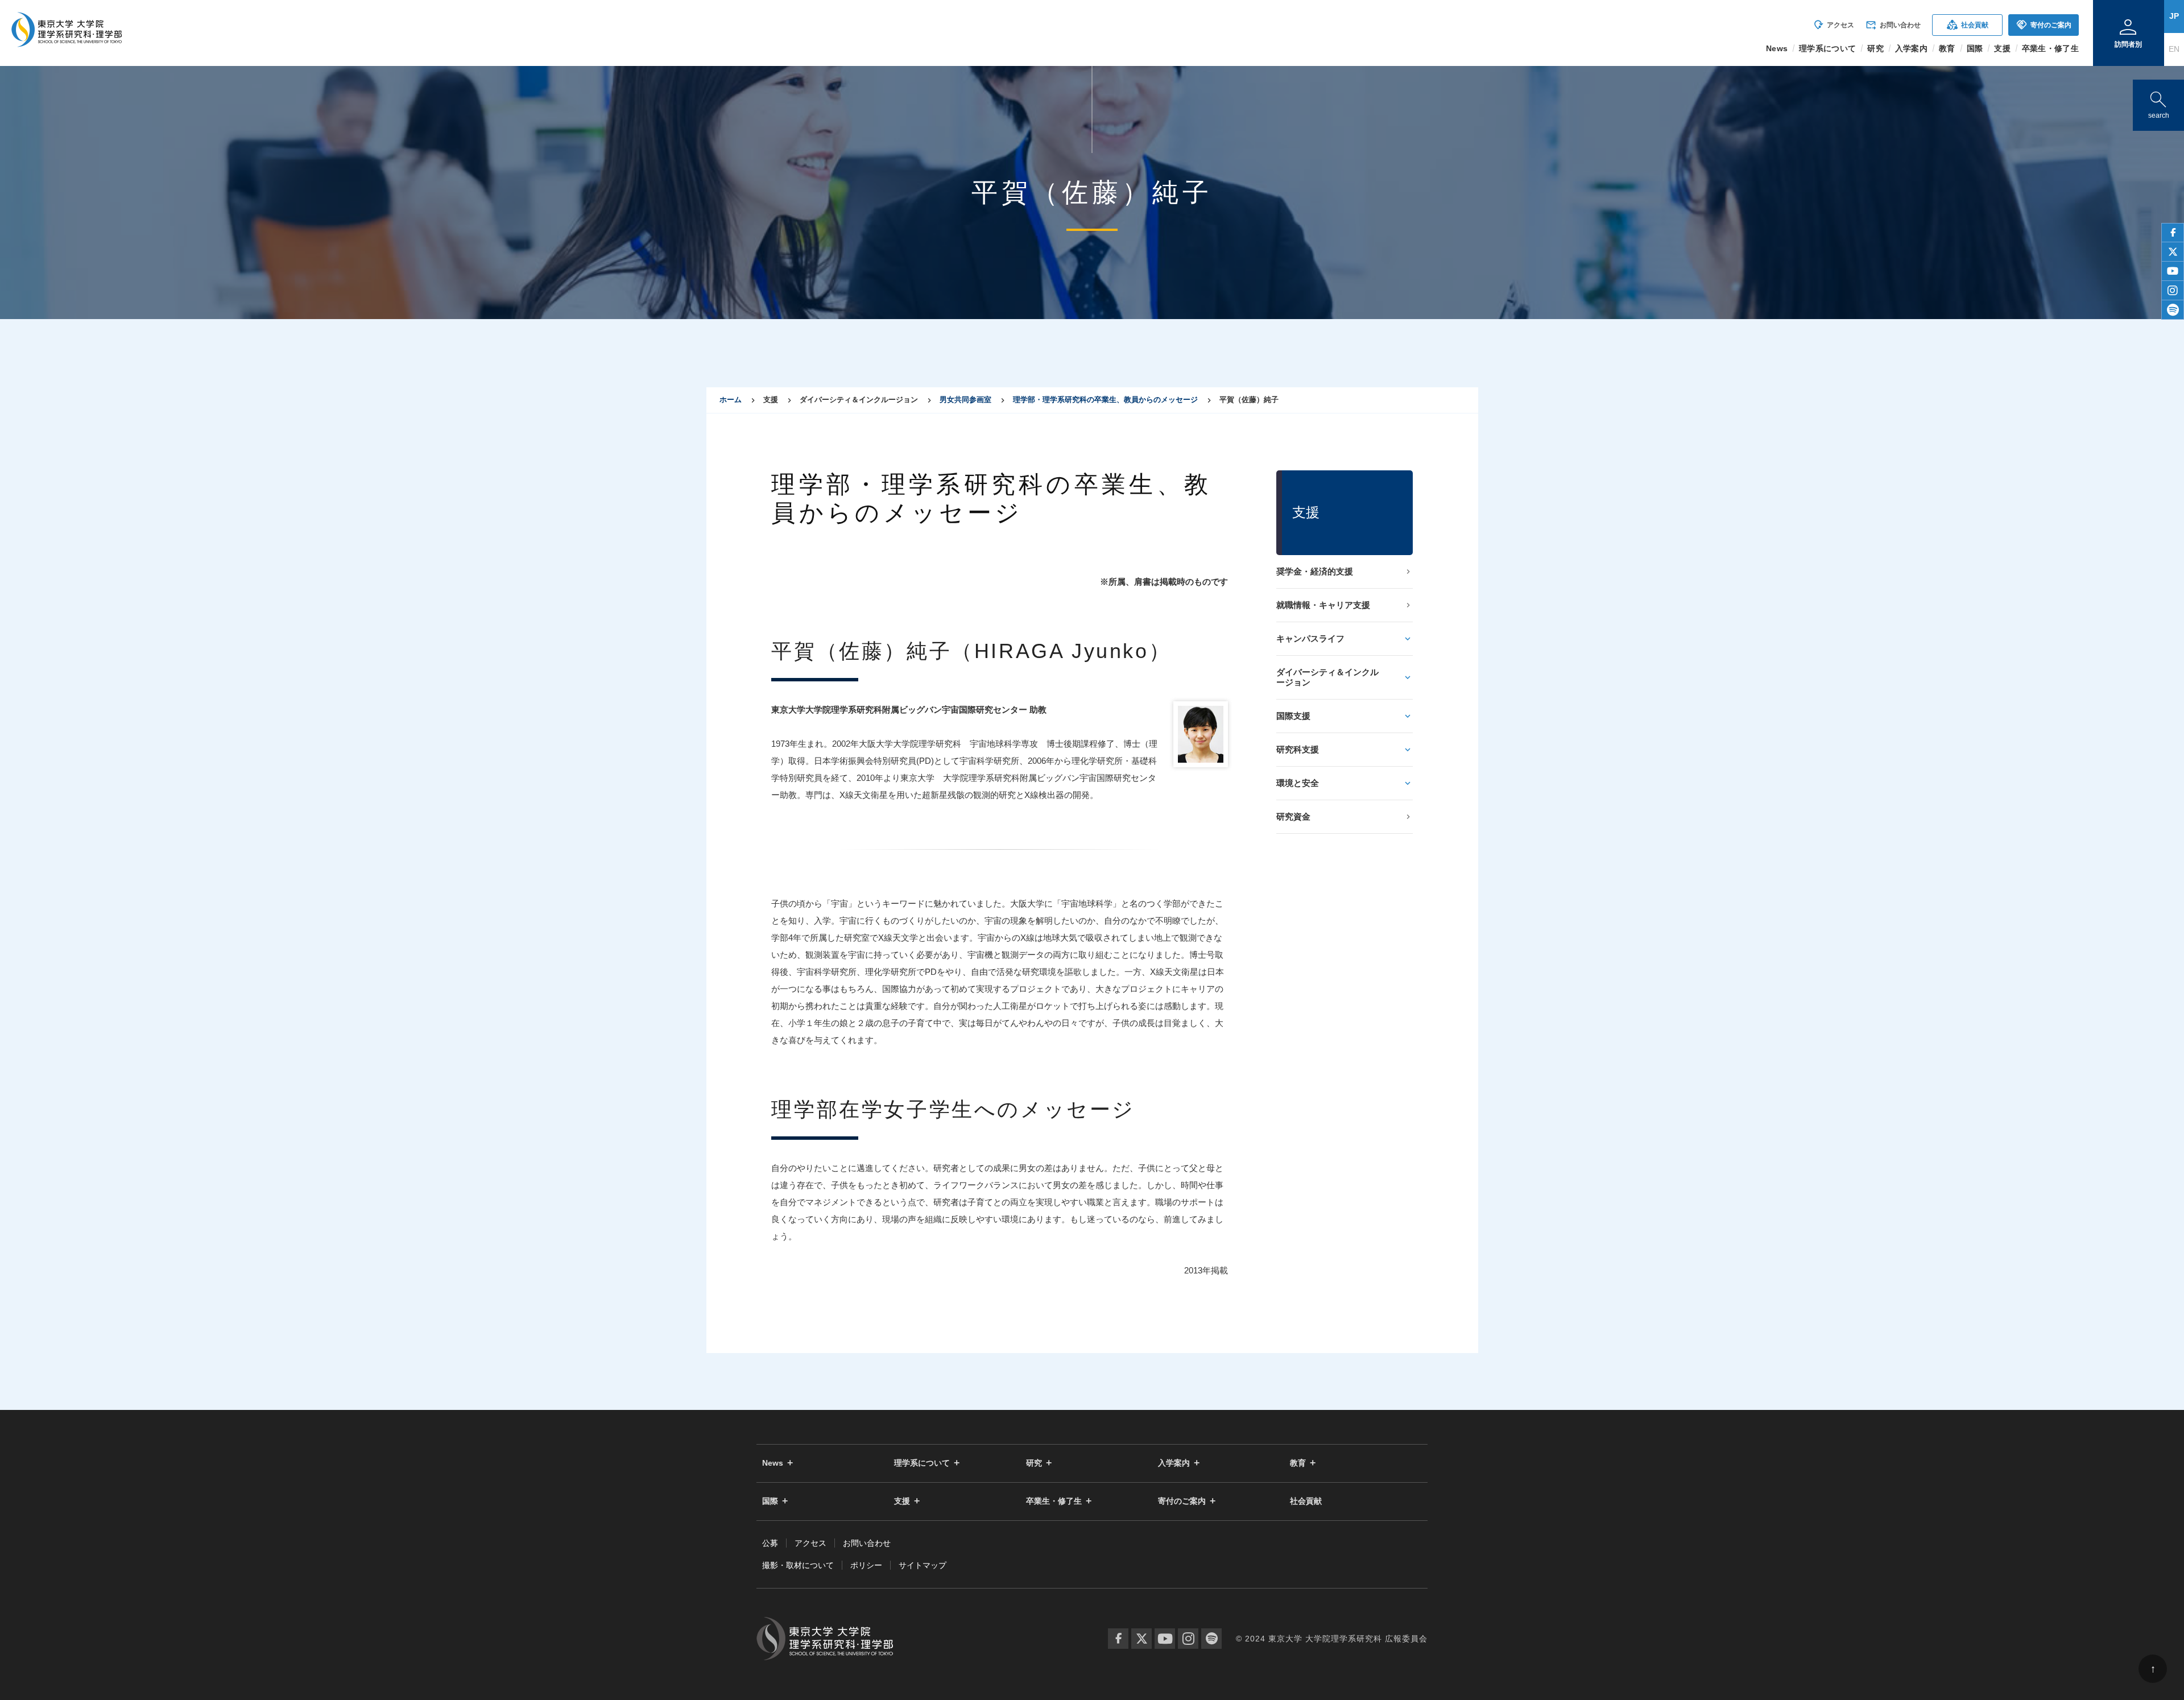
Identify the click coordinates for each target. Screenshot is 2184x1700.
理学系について (922, 1463)
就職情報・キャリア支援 (1323, 605)
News (773, 1463)
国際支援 (1293, 716)
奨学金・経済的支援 (1315, 571)
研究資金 (1293, 816)
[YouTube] (1165, 1639)
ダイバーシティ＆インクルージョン (1327, 677)
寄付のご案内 (2044, 25)
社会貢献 (1968, 25)
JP (2174, 16)
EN (2174, 49)
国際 (770, 1501)
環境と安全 (1298, 783)
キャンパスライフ (1310, 638)
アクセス (1833, 25)
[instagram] (2173, 291)
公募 (770, 1543)
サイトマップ (923, 1565)
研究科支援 (1298, 749)
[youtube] (2173, 271)
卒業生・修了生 (1054, 1501)
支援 (902, 1501)
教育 (1298, 1463)
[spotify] (2173, 310)
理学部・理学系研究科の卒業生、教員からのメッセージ (1105, 400)
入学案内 (1174, 1463)
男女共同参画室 (965, 400)
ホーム (731, 400)
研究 (1034, 1463)
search (2158, 103)
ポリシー (866, 1565)
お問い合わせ (1893, 25)
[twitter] (2173, 252)
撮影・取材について (798, 1565)
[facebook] (2173, 233)
